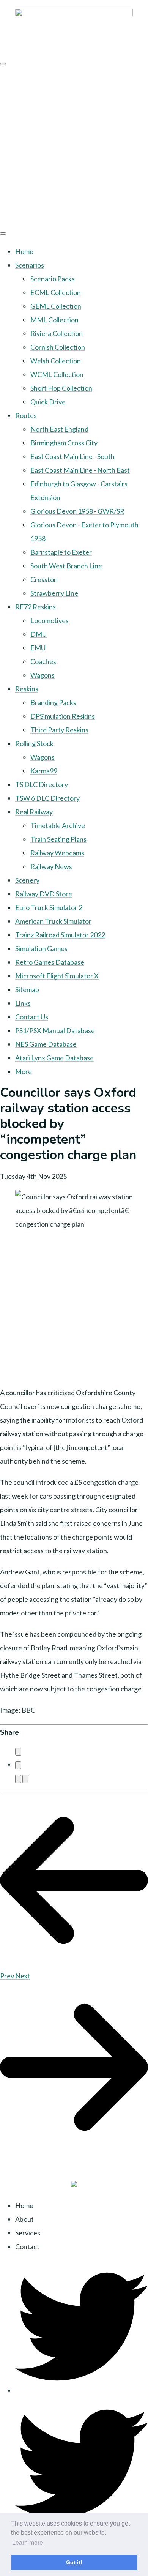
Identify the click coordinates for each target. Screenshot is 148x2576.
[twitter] (82, 2390)
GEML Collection (56, 306)
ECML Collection (56, 292)
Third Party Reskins (59, 730)
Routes (26, 415)
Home (24, 251)
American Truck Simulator (53, 921)
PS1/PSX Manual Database (55, 1030)
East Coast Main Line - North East (80, 470)
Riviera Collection (57, 333)
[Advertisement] (74, 146)
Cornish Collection (58, 347)
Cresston (44, 579)
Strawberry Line (54, 593)
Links (23, 1003)
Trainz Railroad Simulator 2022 (60, 935)
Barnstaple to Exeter (61, 552)
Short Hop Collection (61, 388)
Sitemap (27, 989)
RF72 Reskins (35, 607)
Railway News (51, 866)
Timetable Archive (58, 825)
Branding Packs (53, 702)
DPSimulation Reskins (63, 716)
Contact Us (32, 1017)
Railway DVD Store (44, 894)
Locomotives (50, 620)
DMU (39, 634)
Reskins (27, 689)
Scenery (27, 880)
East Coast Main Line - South (72, 456)
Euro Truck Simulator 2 (49, 907)
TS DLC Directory (42, 784)
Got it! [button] (74, 2562)
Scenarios (30, 265)
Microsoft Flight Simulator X (57, 976)
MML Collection (54, 320)
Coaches (43, 661)
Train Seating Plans (58, 839)
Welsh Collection (56, 361)
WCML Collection (57, 374)
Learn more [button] (28, 2543)
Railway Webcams (57, 853)
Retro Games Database (50, 962)
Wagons (43, 675)
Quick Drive (48, 402)
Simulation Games (41, 948)
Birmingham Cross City (64, 443)
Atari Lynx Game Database (54, 1058)
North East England (59, 429)
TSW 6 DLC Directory (47, 798)
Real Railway (34, 812)
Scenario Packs (53, 279)
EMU (38, 648)
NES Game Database (46, 1044)
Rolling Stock (34, 743)
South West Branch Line (66, 566)
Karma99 (44, 771)
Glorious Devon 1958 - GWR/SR (77, 511)
